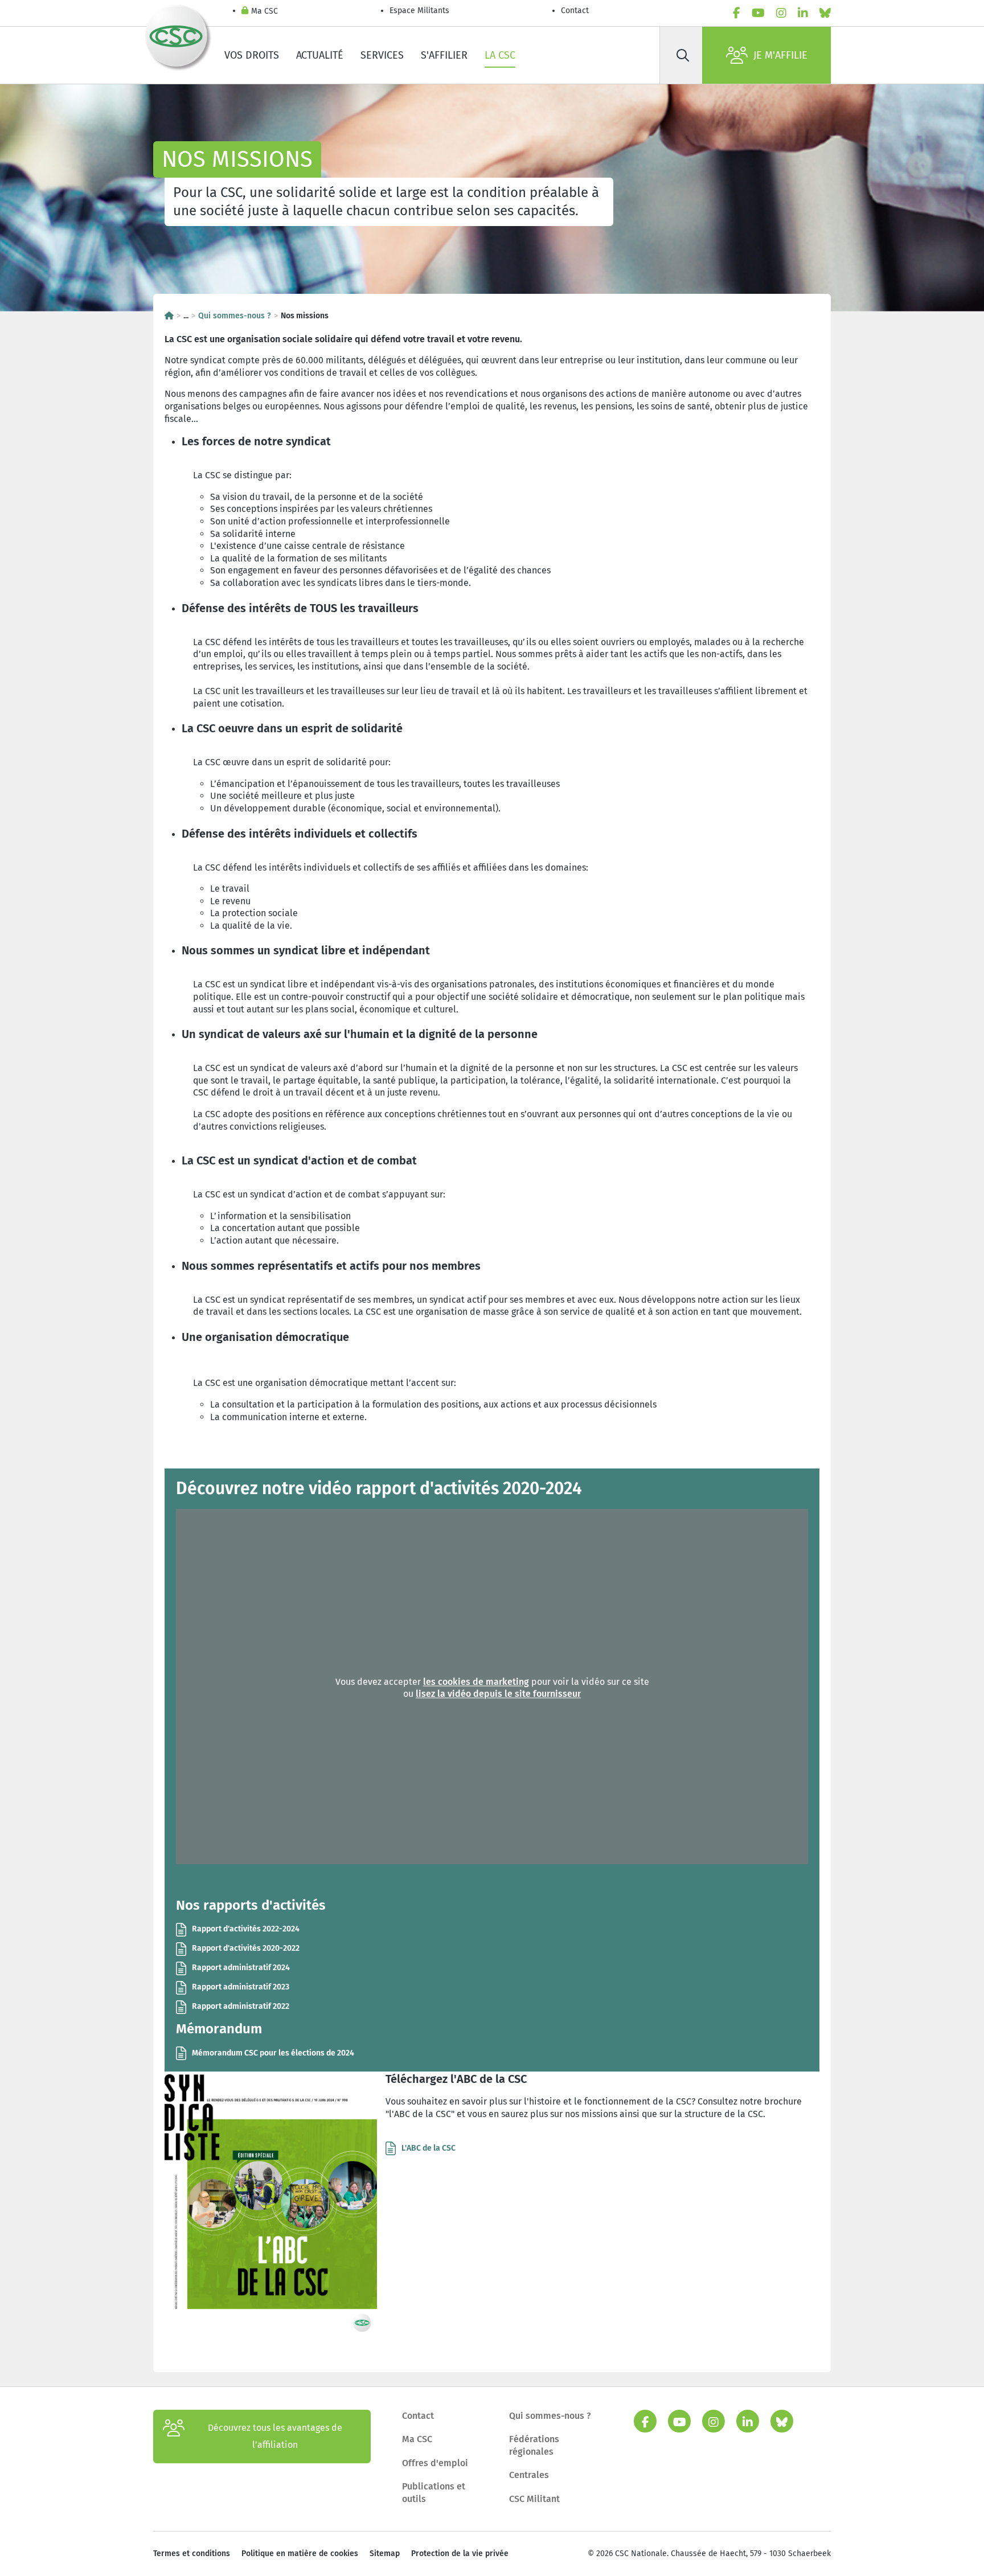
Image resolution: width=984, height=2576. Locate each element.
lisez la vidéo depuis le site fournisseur (498, 1694)
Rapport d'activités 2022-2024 (246, 1929)
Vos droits (252, 55)
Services (382, 55)
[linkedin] (803, 13)
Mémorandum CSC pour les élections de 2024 (273, 2053)
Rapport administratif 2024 (241, 1968)
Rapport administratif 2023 (241, 1987)
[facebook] (737, 13)
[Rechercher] (683, 55)
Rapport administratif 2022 (241, 2006)
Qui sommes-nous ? (235, 316)
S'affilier (444, 55)
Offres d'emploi (435, 2463)
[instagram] (781, 13)
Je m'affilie (780, 55)
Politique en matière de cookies (300, 2554)
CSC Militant (534, 2499)
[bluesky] (825, 13)
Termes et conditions (192, 2554)
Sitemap (385, 2554)
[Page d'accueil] (169, 316)
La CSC (500, 55)
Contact (575, 11)
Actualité (320, 55)
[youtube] (758, 13)
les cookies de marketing (476, 1682)
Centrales (529, 2475)
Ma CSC (265, 11)
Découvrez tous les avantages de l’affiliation (275, 2436)
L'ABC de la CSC (429, 2148)
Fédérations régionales (534, 2445)
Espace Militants (419, 11)
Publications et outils (434, 2493)
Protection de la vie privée (460, 2554)
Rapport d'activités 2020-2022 (246, 1948)
